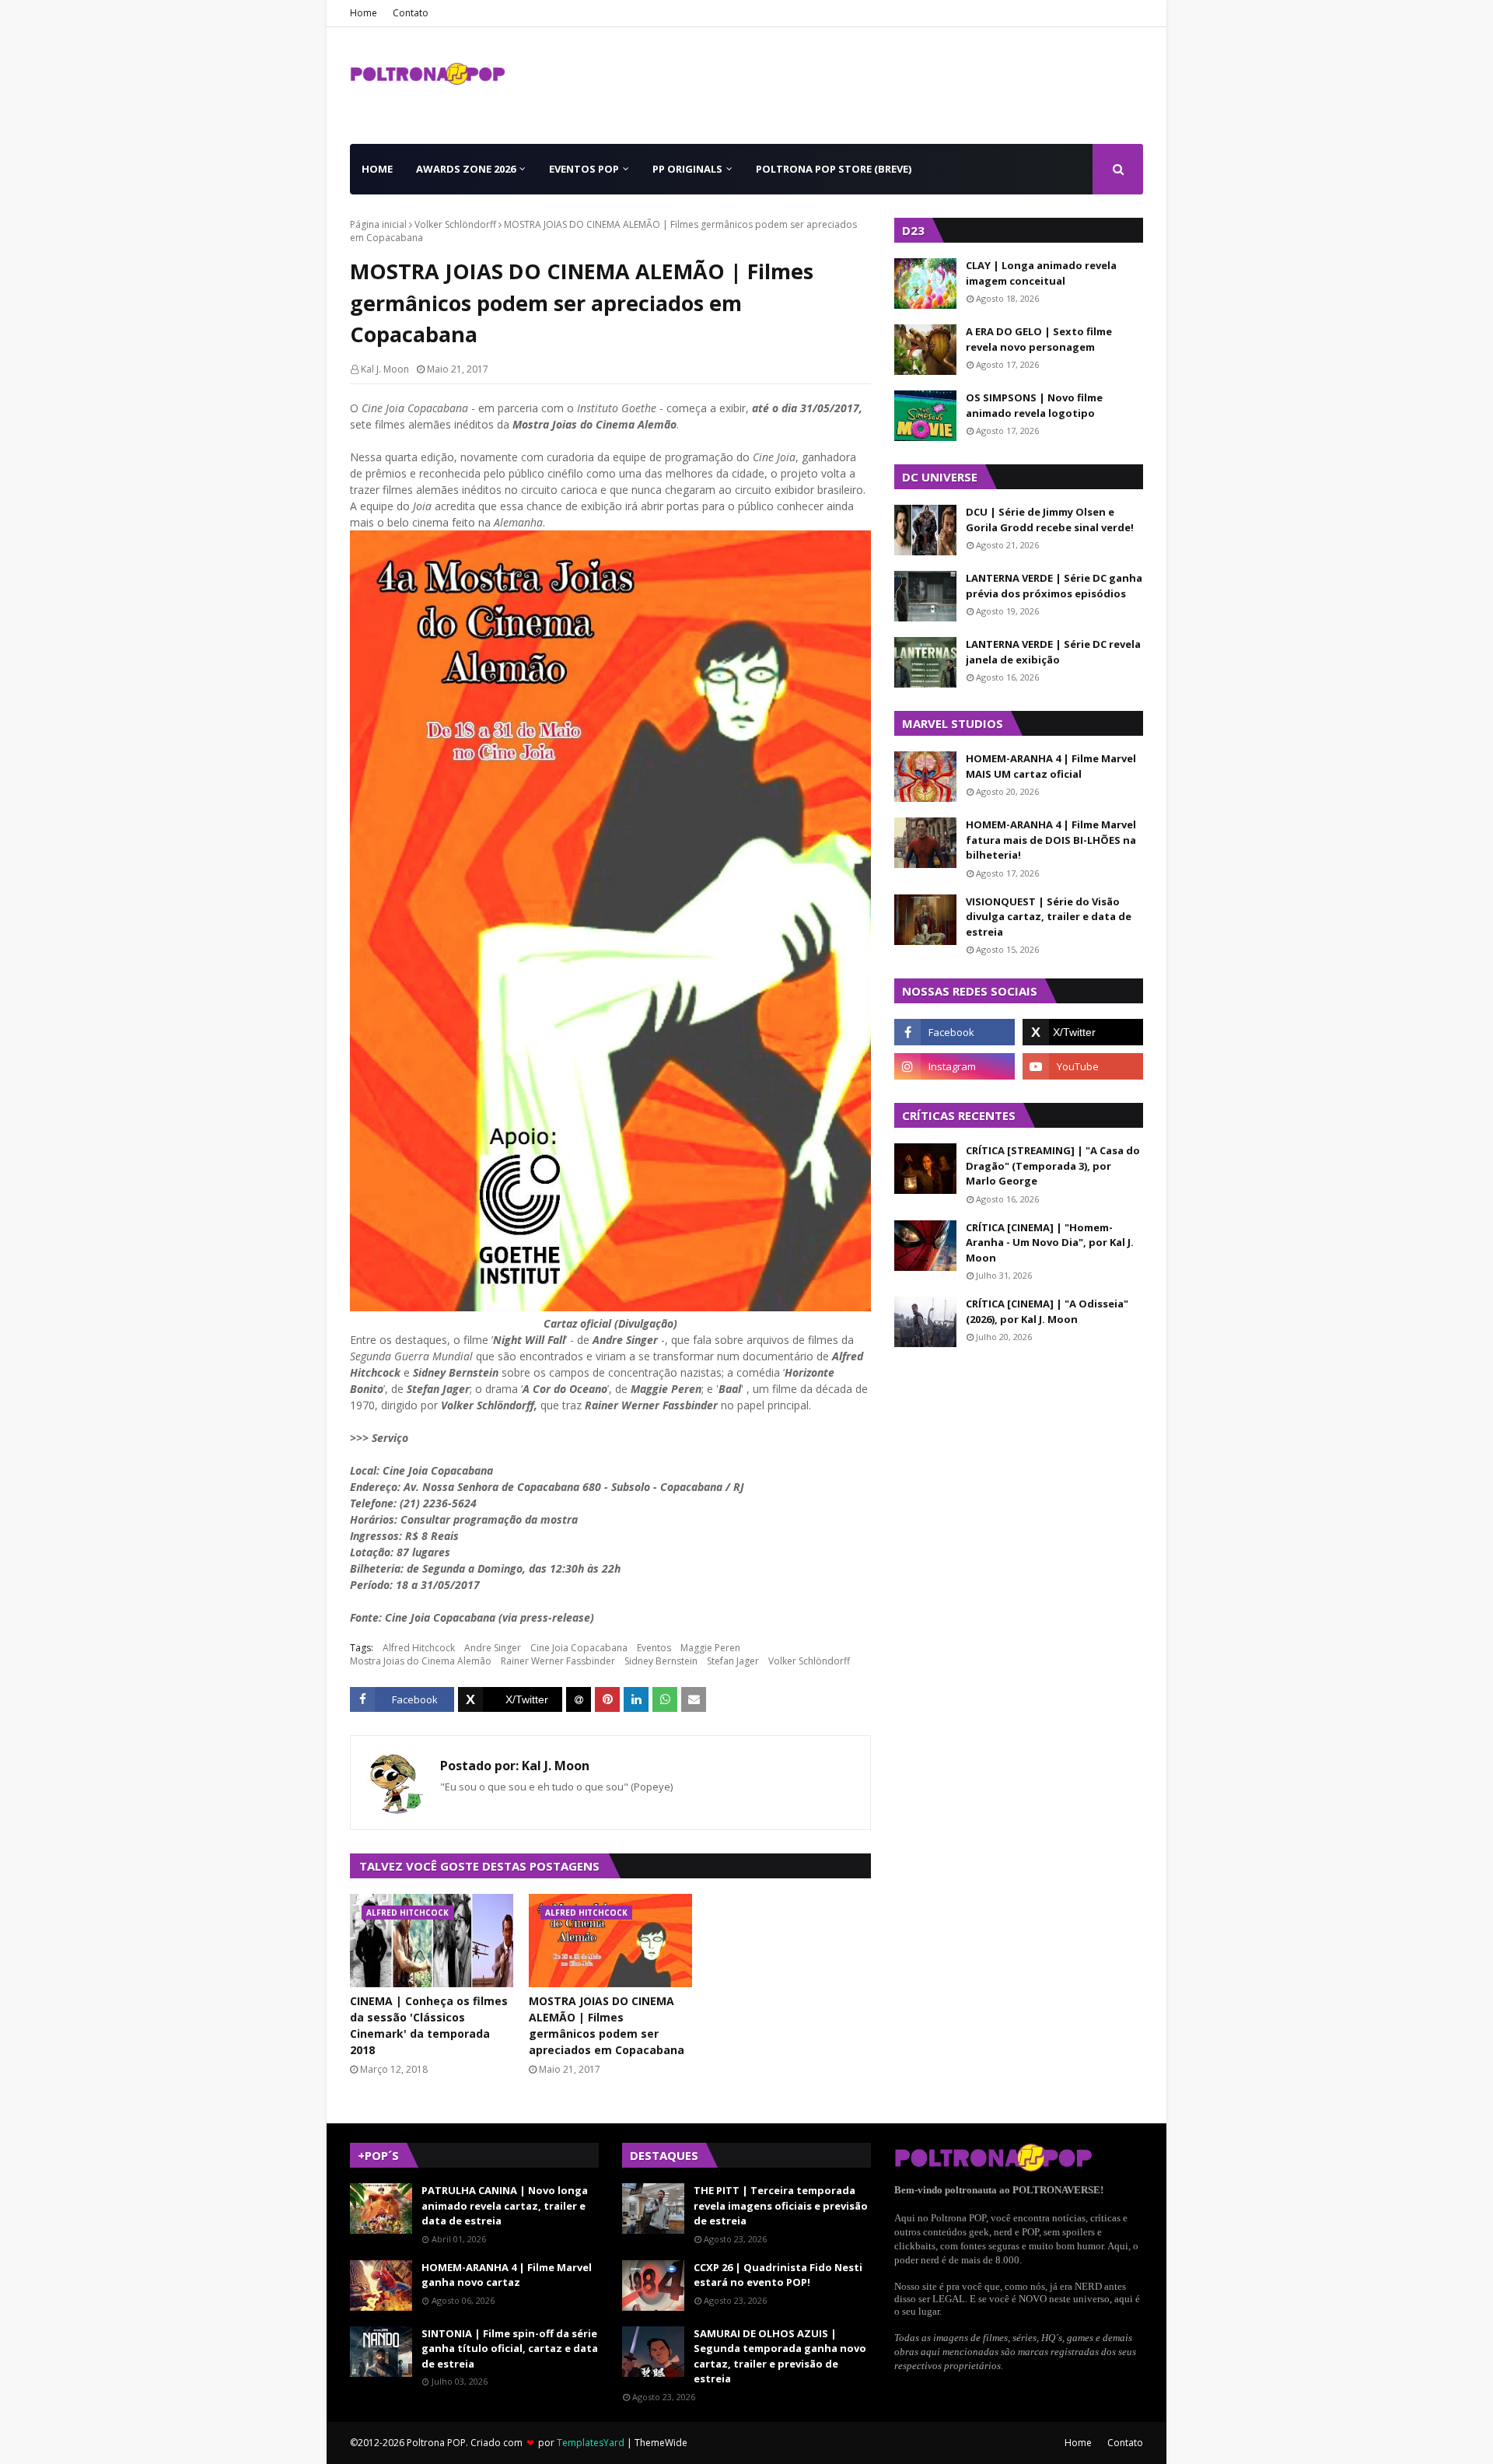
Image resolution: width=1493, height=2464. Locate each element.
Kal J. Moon (385, 369)
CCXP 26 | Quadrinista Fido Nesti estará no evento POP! (778, 2275)
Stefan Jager (733, 1661)
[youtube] (1083, 1066)
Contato (411, 13)
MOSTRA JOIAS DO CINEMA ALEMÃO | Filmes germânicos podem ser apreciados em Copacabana (607, 2025)
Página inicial (378, 224)
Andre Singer (493, 1648)
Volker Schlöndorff (455, 224)
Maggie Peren (710, 1648)
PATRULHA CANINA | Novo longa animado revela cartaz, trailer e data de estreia (505, 2205)
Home (364, 13)
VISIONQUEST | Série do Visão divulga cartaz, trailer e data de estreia (1049, 917)
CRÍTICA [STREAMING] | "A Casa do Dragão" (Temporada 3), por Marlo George (1053, 1165)
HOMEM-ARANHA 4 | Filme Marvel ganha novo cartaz (507, 2275)
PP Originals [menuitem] (687, 169)
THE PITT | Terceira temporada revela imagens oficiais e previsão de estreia (781, 2205)
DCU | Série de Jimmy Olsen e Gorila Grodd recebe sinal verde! (1050, 520)
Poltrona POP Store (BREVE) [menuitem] (834, 169)
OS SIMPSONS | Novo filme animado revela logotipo (1034, 405)
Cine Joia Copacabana (579, 1648)
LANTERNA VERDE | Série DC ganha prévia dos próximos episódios (1054, 586)
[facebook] (955, 1032)
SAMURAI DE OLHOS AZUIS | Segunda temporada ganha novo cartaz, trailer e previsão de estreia (780, 2356)
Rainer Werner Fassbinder (558, 1661)
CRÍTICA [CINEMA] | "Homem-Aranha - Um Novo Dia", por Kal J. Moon (1050, 1242)
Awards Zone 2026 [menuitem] (466, 169)
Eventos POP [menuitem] (584, 169)
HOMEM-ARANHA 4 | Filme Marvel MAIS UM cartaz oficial (1051, 766)
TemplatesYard (591, 2443)
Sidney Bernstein (661, 1661)
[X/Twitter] (510, 1699)
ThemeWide (661, 2443)
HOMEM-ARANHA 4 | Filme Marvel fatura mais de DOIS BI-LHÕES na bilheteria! (1051, 840)
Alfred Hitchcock (419, 1648)
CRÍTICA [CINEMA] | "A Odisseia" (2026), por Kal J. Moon (1047, 1311)
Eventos (654, 1648)
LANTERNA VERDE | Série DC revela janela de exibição (1053, 652)
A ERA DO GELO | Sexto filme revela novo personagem (1039, 339)
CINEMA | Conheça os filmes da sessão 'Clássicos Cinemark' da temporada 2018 (429, 2025)
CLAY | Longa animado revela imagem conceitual (1041, 273)
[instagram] (955, 1066)
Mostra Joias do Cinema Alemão (421, 1661)
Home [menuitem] (377, 169)
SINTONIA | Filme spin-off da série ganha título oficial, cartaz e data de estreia (510, 2348)
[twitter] (1083, 1032)
